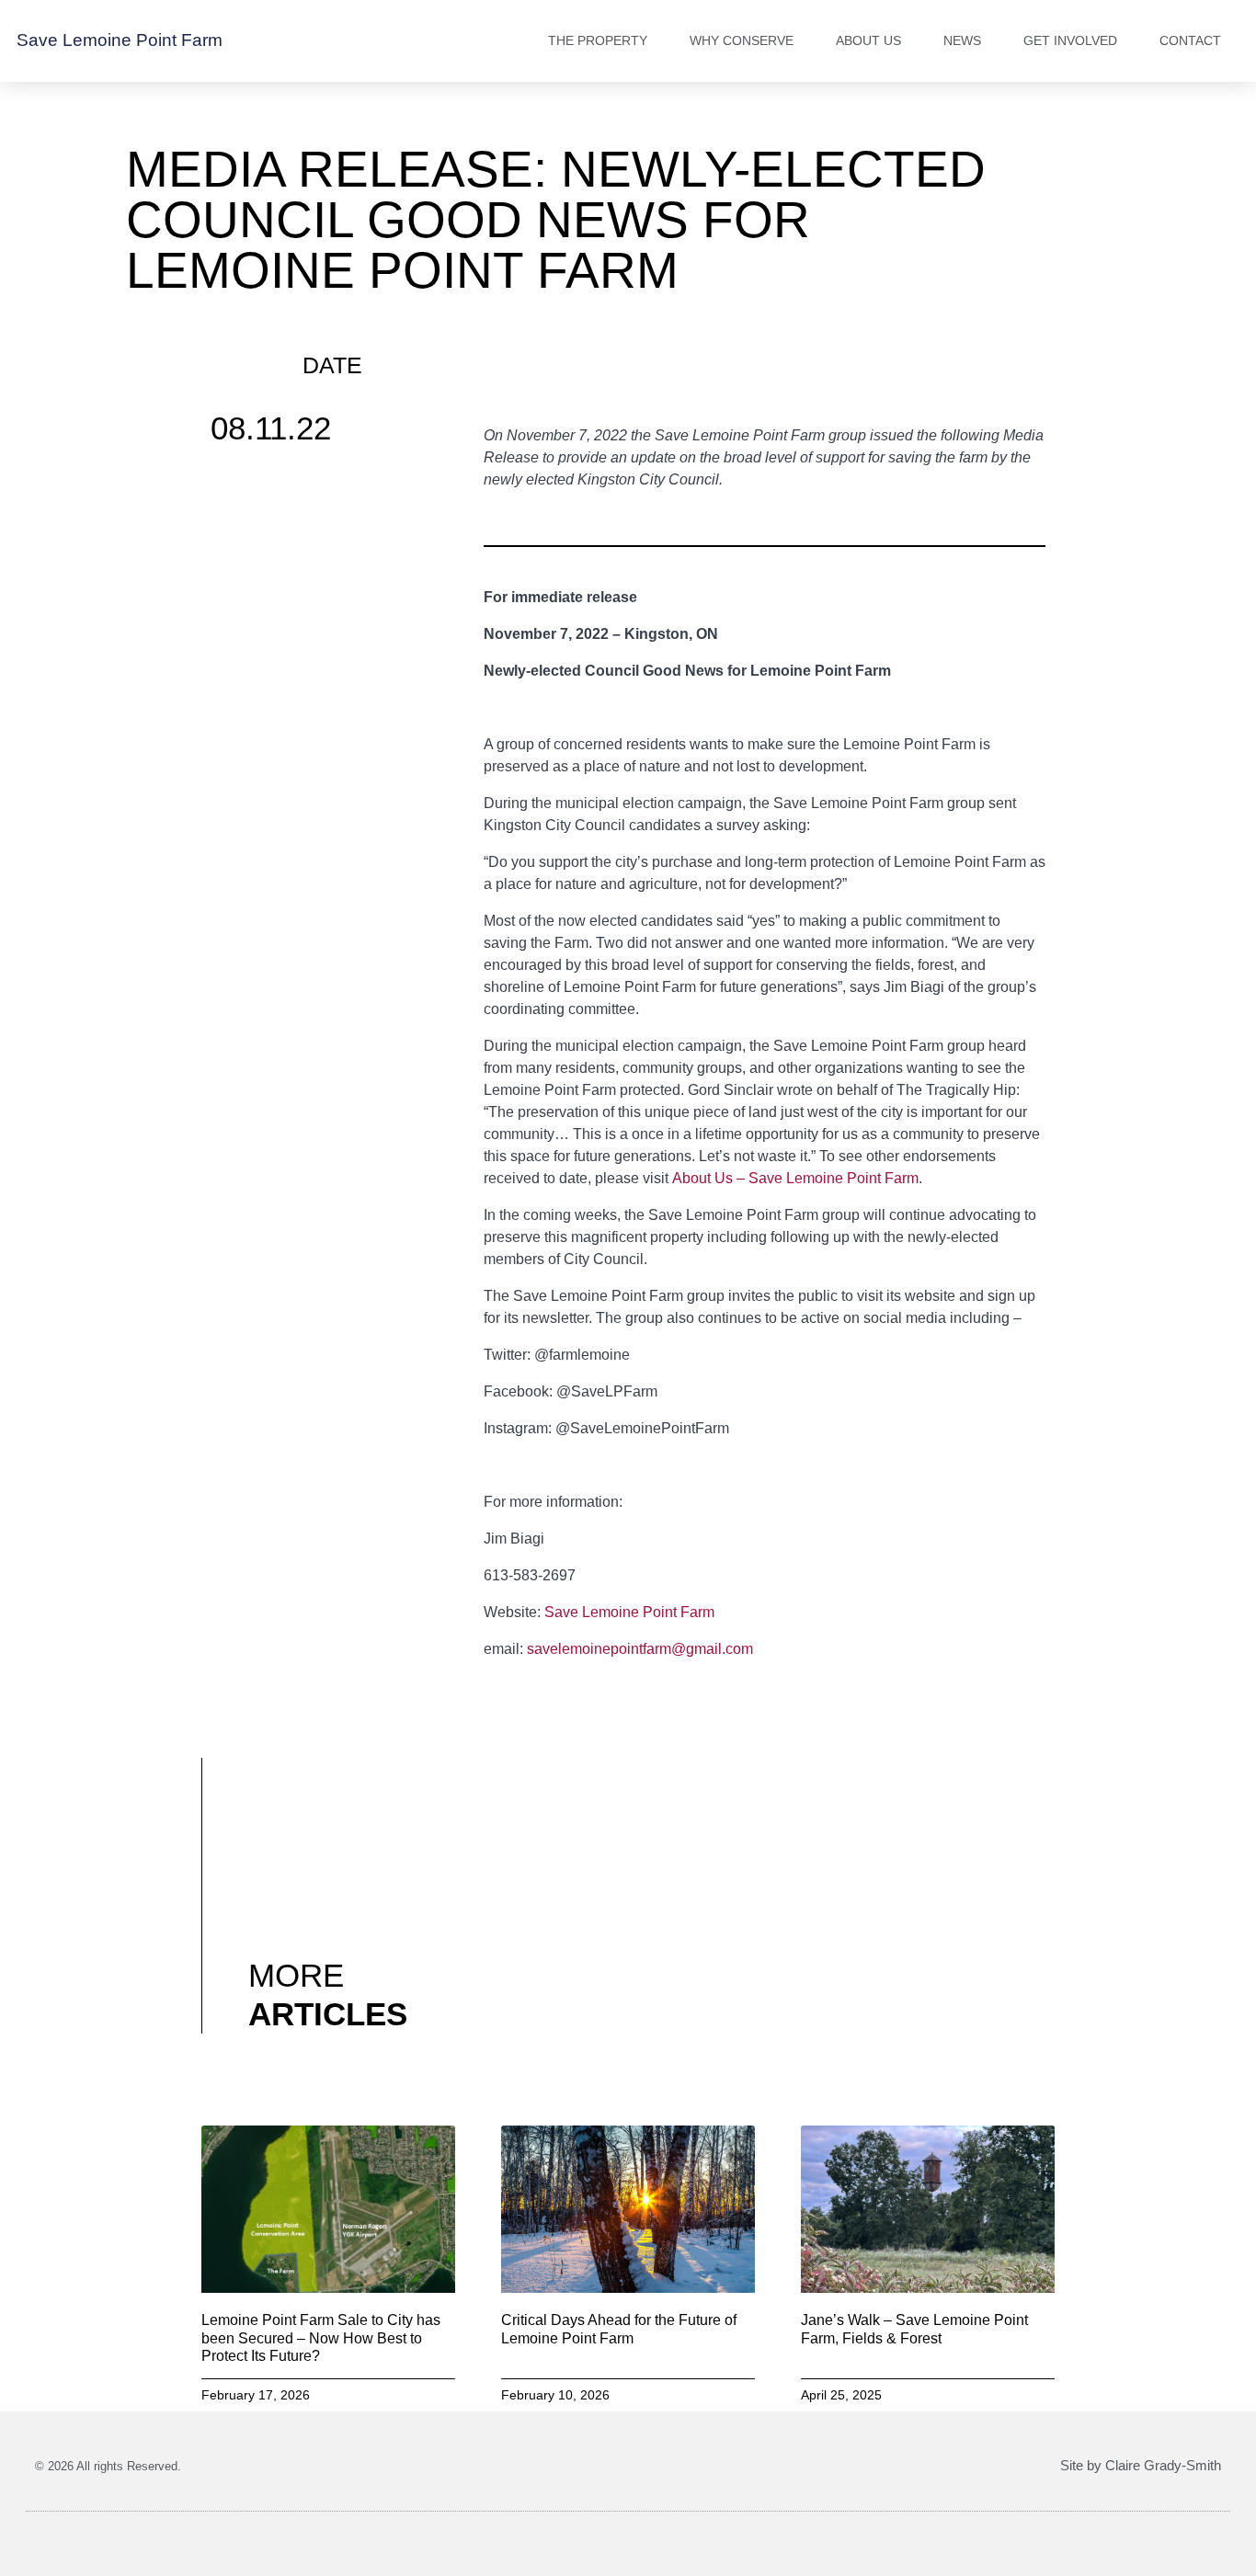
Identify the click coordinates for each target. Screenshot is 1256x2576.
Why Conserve (742, 40)
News (962, 40)
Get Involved (1070, 40)
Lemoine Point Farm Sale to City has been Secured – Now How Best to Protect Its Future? (321, 2337)
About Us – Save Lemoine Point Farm (795, 1178)
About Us (868, 40)
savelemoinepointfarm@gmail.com (640, 1649)
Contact (1190, 40)
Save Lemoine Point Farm (120, 40)
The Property (598, 40)
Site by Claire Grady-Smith (1141, 2465)
